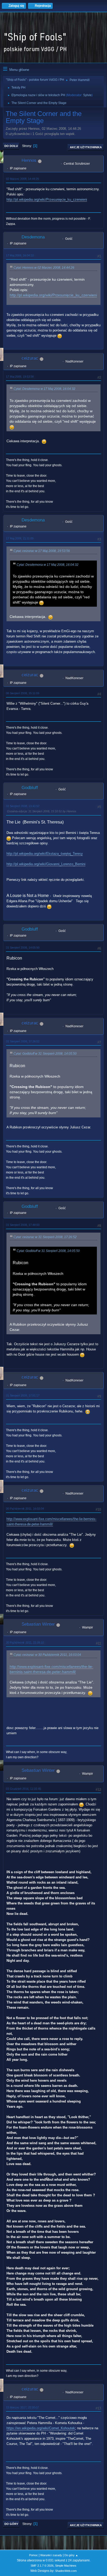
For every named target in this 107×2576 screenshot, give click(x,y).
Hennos (29, 160)
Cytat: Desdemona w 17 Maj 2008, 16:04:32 (44, 389)
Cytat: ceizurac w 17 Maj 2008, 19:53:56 (42, 551)
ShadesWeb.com (66, 2571)
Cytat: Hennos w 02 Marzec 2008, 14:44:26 (44, 268)
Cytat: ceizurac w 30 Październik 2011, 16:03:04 (47, 1655)
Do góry (11, 2524)
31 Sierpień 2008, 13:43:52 (23, 806)
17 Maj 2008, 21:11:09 (20, 538)
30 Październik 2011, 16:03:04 (25, 1509)
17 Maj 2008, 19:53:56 (20, 377)
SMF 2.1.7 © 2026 (42, 2566)
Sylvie (87, 95)
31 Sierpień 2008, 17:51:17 (23, 1395)
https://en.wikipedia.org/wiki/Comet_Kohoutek (41, 2428)
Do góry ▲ (71, 2555)
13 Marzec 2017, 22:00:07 (22, 2407)
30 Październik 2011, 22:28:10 (25, 1643)
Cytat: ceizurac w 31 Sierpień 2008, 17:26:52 (45, 1237)
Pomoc (34, 2555)
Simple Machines (66, 2566)
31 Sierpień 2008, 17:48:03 (23, 1225)
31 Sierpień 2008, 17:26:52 (23, 1041)
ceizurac (30, 358)
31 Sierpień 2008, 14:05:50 (23, 948)
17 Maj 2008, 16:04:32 (20, 255)
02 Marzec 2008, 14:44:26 (22, 179)
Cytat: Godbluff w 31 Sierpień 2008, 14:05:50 (45, 1054)
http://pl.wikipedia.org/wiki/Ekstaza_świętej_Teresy (45, 854)
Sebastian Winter (38, 1624)
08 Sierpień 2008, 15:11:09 (23, 693)
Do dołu (11, 146)
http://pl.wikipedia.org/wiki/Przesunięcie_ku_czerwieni (47, 199)
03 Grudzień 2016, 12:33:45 (24, 1789)
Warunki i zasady (51, 2555)
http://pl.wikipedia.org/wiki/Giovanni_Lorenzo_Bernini (46, 864)
